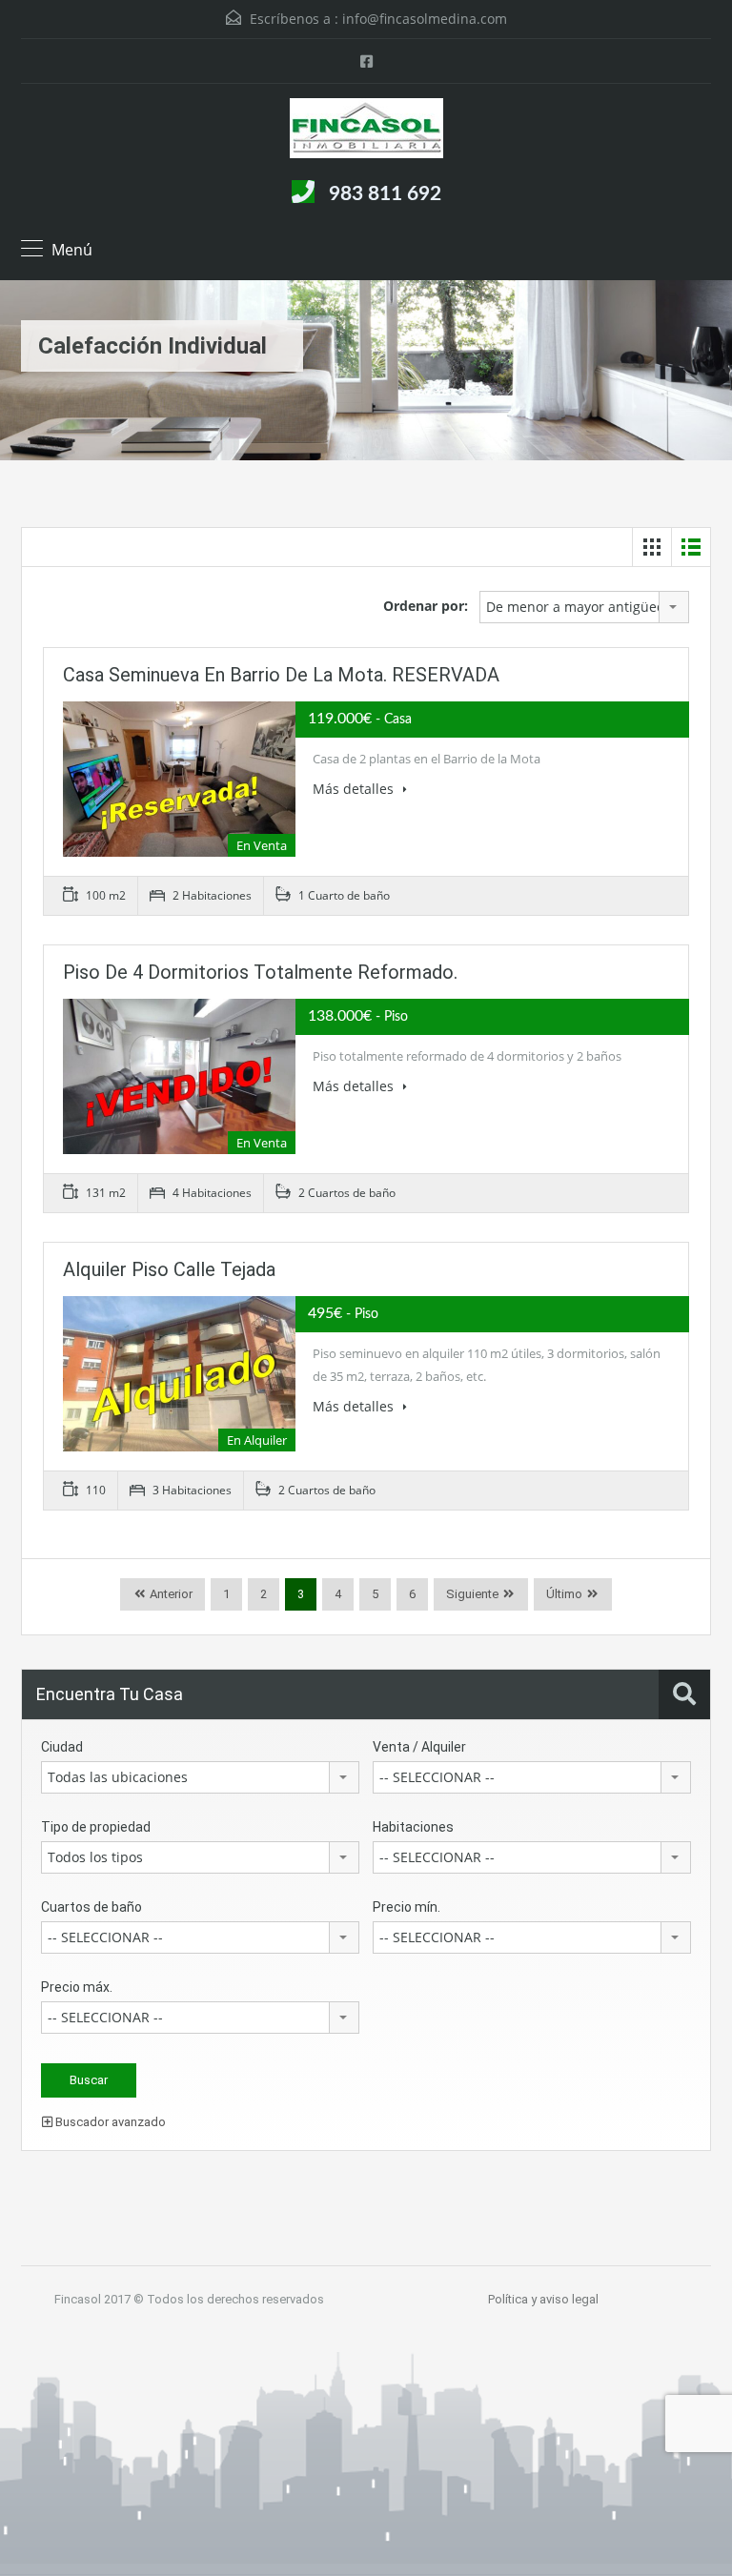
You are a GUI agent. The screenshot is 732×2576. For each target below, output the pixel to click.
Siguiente (472, 1594)
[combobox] (584, 607)
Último (564, 1594)
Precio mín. (407, 1907)
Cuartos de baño (91, 1907)
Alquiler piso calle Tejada (169, 1269)
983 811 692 (385, 194)
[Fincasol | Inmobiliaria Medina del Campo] (366, 131)
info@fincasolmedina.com (425, 19)
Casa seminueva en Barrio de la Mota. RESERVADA (281, 675)
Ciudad (62, 1747)
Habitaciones (413, 1827)
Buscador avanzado (109, 2122)
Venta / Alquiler (419, 1747)
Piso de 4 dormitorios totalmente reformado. (260, 972)
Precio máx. (77, 1987)
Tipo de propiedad (96, 1827)
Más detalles (355, 789)
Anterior (170, 1594)
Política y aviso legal (543, 2299)
